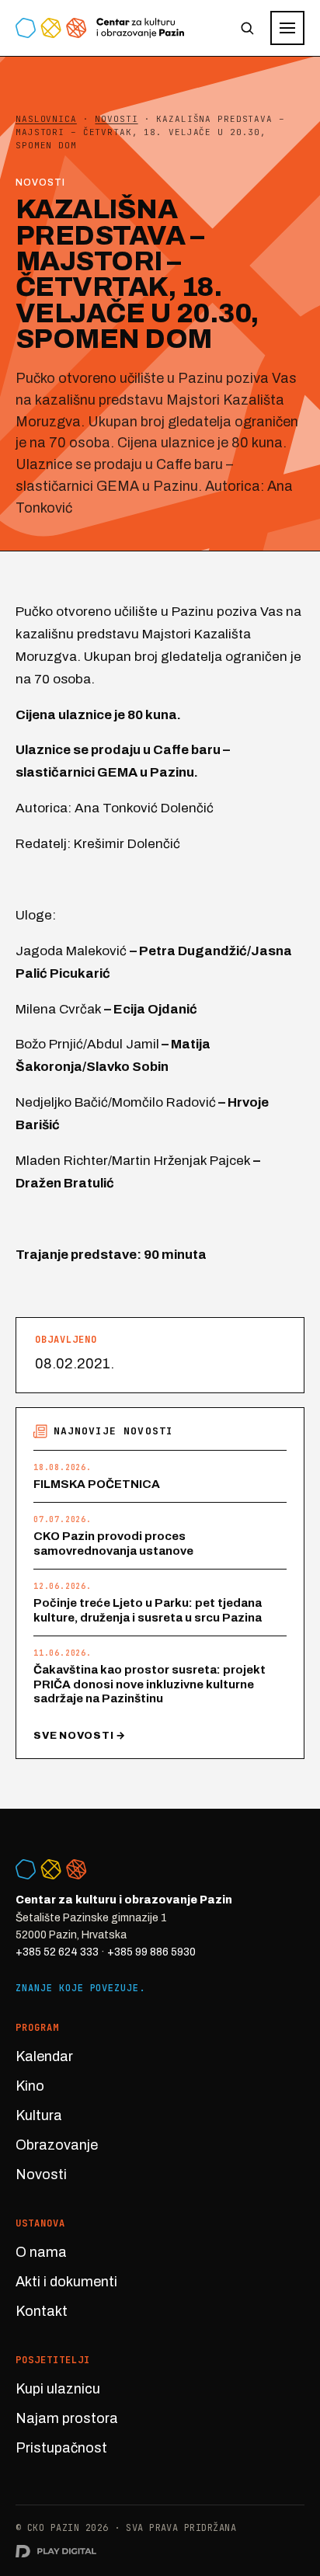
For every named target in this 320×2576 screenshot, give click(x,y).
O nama (41, 2252)
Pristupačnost (61, 2448)
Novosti (41, 2174)
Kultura (39, 2115)
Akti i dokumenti (66, 2282)
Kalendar (44, 2056)
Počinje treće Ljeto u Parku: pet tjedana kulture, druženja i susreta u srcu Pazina (148, 1610)
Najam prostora (67, 2418)
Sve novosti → (80, 1736)
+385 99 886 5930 (151, 1952)
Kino (30, 2086)
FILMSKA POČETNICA (97, 1484)
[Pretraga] (247, 28)
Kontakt (42, 2311)
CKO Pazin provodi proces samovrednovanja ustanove (113, 1544)
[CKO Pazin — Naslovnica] (100, 28)
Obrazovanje (57, 2145)
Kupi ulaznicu (58, 2389)
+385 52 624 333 (57, 1952)
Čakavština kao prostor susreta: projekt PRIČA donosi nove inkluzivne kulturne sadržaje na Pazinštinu (150, 1684)
